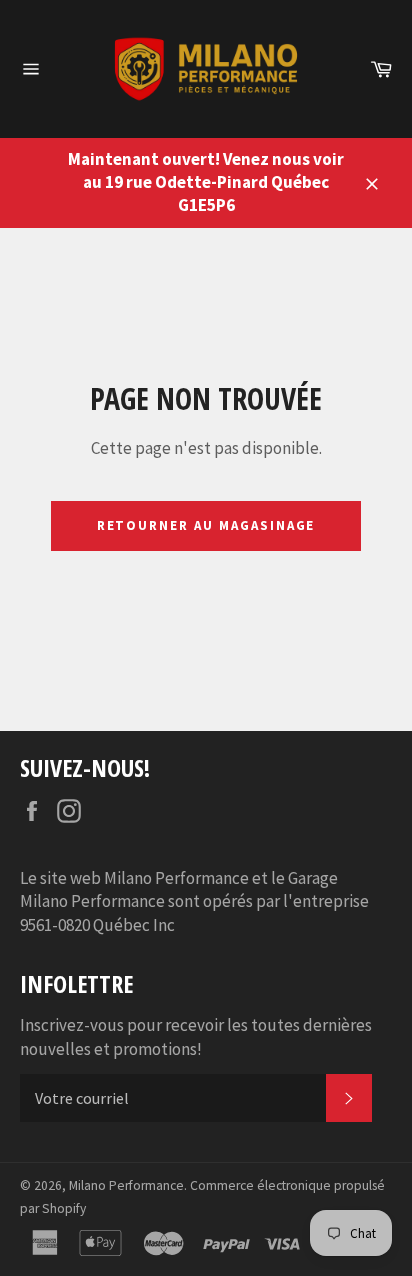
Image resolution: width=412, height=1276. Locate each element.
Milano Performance (126, 1185)
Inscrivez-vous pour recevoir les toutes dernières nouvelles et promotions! (196, 1036)
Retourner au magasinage (206, 525)
